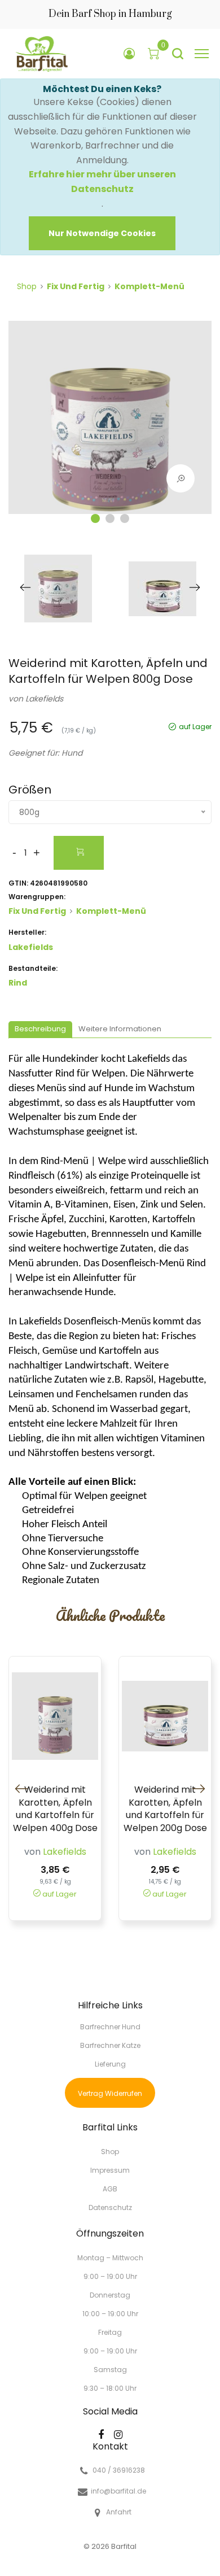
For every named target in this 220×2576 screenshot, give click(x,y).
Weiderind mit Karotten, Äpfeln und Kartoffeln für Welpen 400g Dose (55, 1809)
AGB (110, 2189)
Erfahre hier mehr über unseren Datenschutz (102, 182)
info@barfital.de (118, 2491)
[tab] (40, 1030)
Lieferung (110, 2064)
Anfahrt (119, 2512)
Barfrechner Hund (110, 2027)
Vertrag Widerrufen (110, 2093)
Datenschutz (110, 2207)
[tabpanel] (110, 423)
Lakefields (44, 699)
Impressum (110, 2170)
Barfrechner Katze (110, 2045)
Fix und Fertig (76, 286)
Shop (27, 286)
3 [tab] (125, 518)
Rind (18, 983)
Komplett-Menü (149, 286)
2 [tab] (110, 518)
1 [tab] (95, 518)
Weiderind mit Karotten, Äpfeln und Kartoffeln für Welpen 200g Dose (165, 1809)
